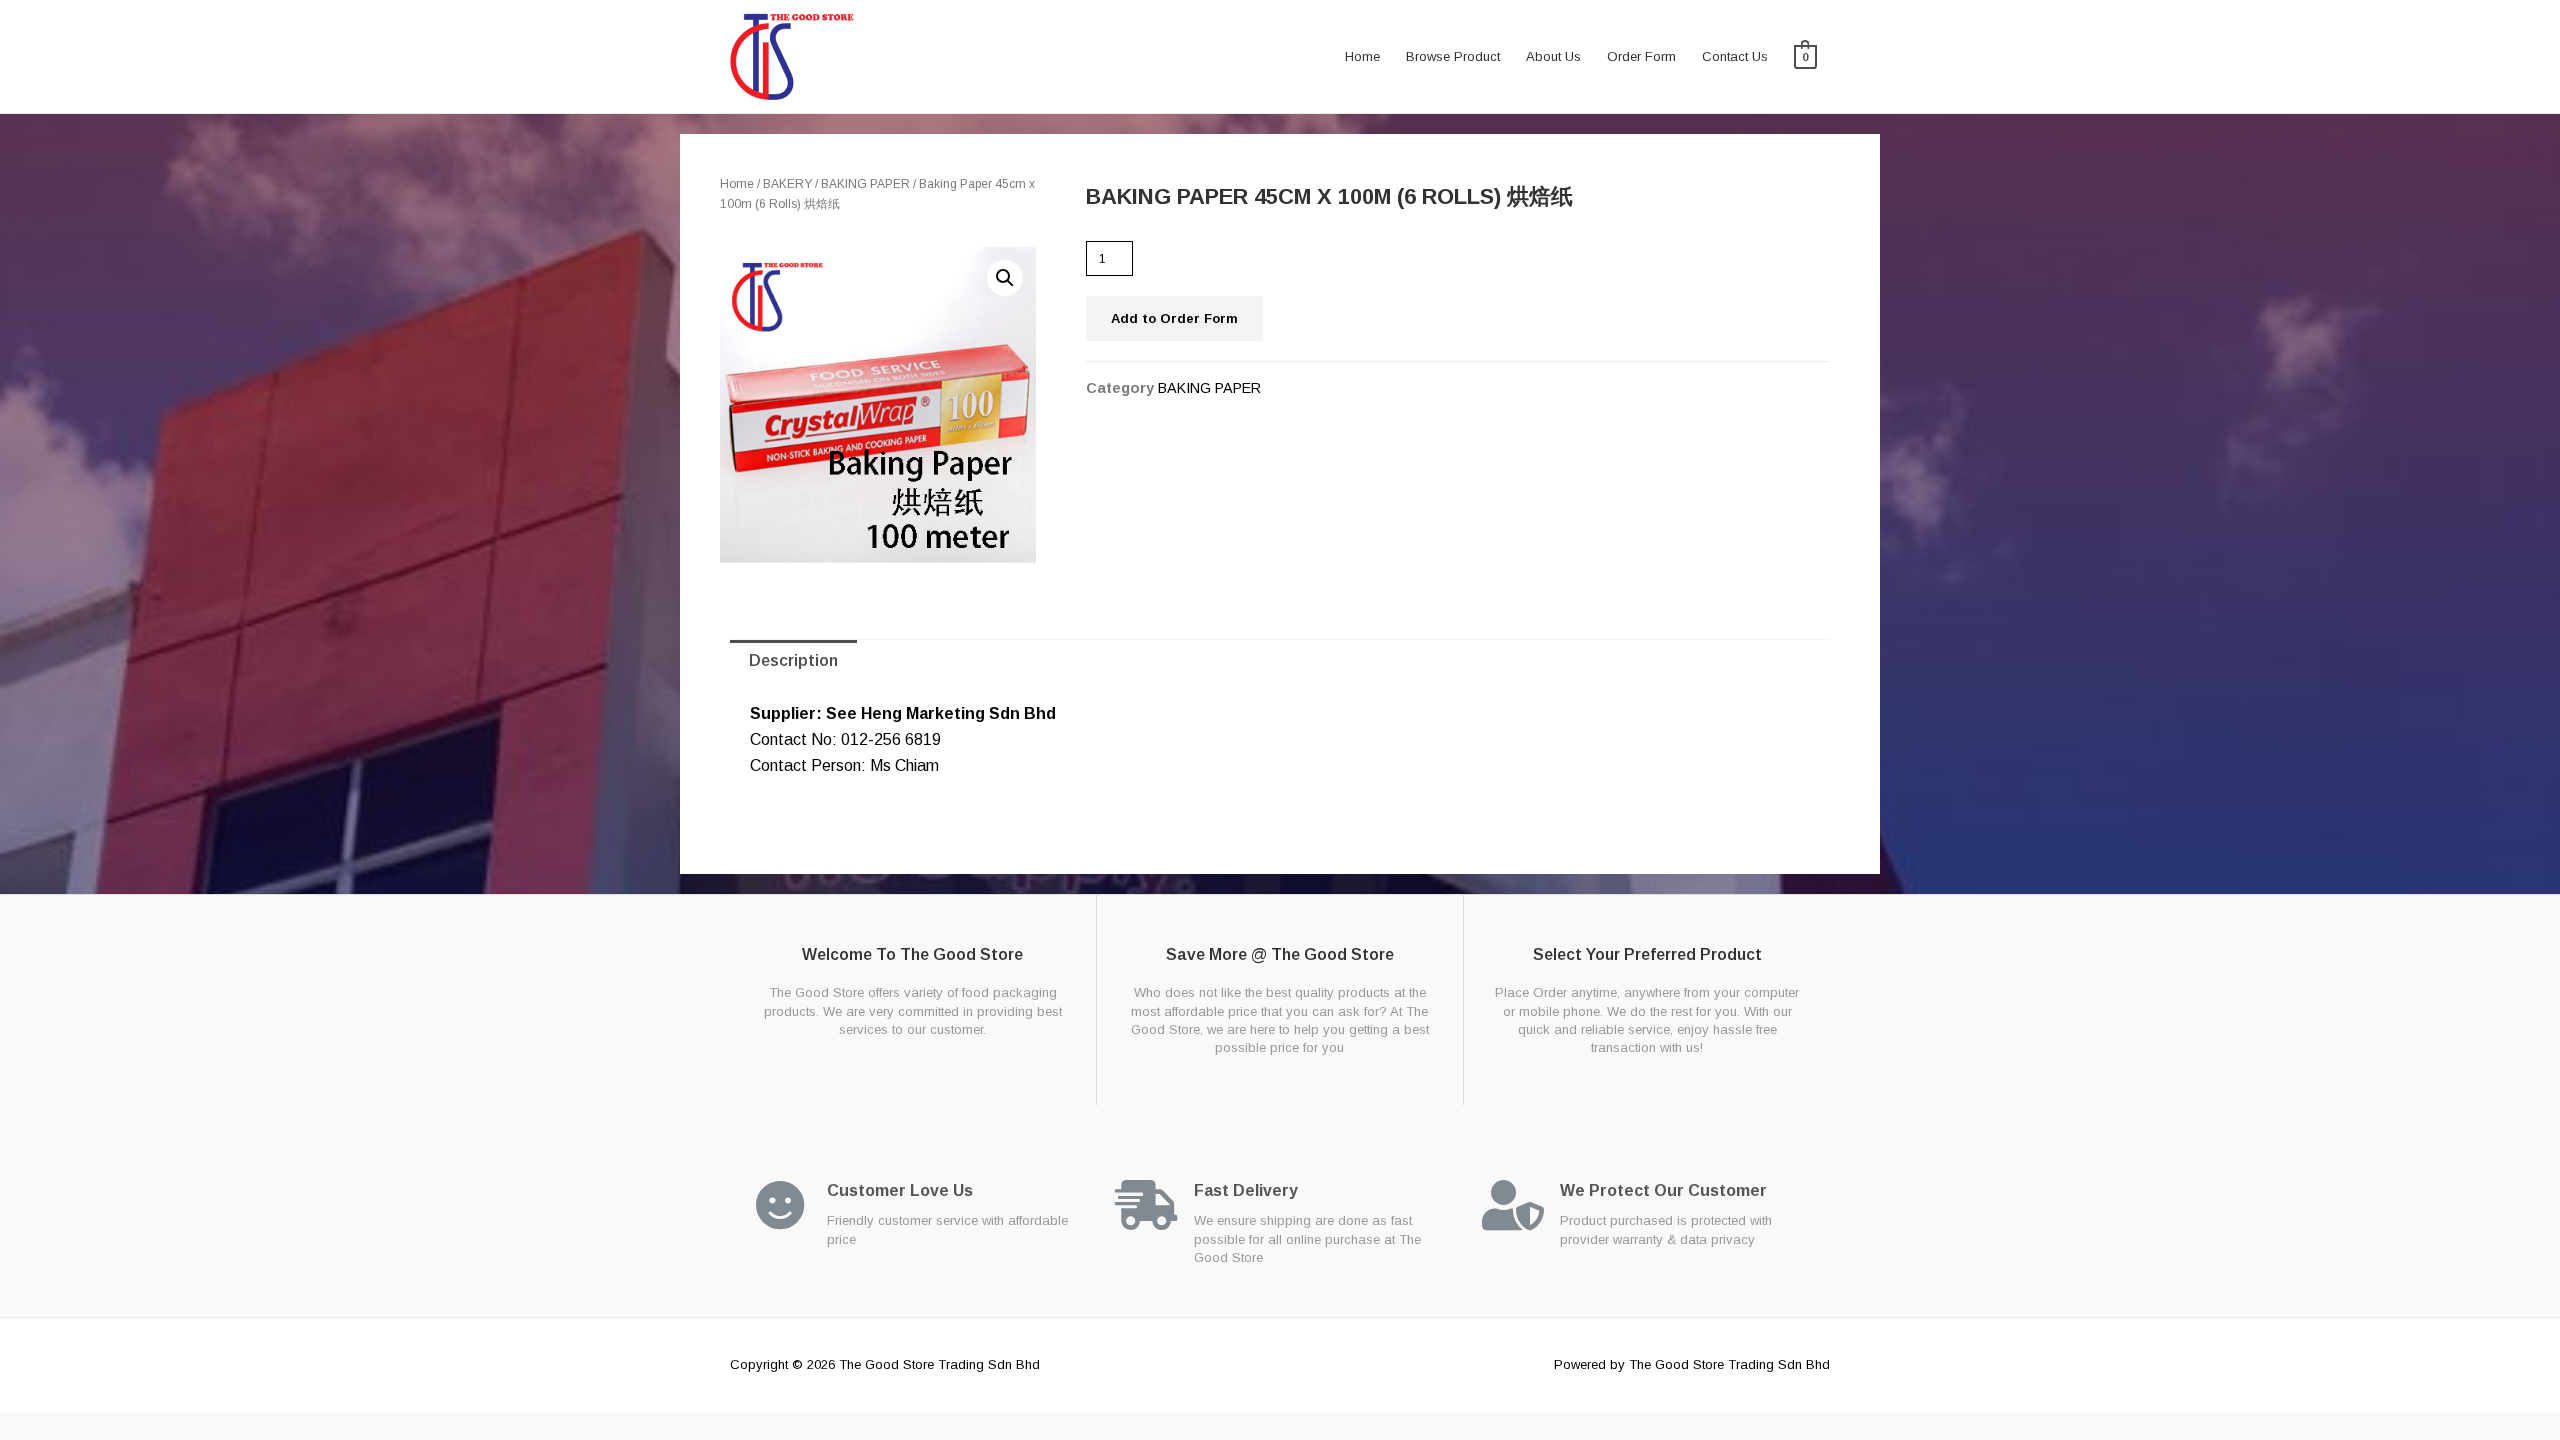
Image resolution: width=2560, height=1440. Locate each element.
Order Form (1641, 56)
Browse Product (1453, 56)
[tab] (793, 661)
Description (793, 660)
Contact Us (1735, 56)
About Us (1553, 56)
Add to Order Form (1174, 318)
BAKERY (787, 184)
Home (1362, 56)
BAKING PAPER (865, 184)
